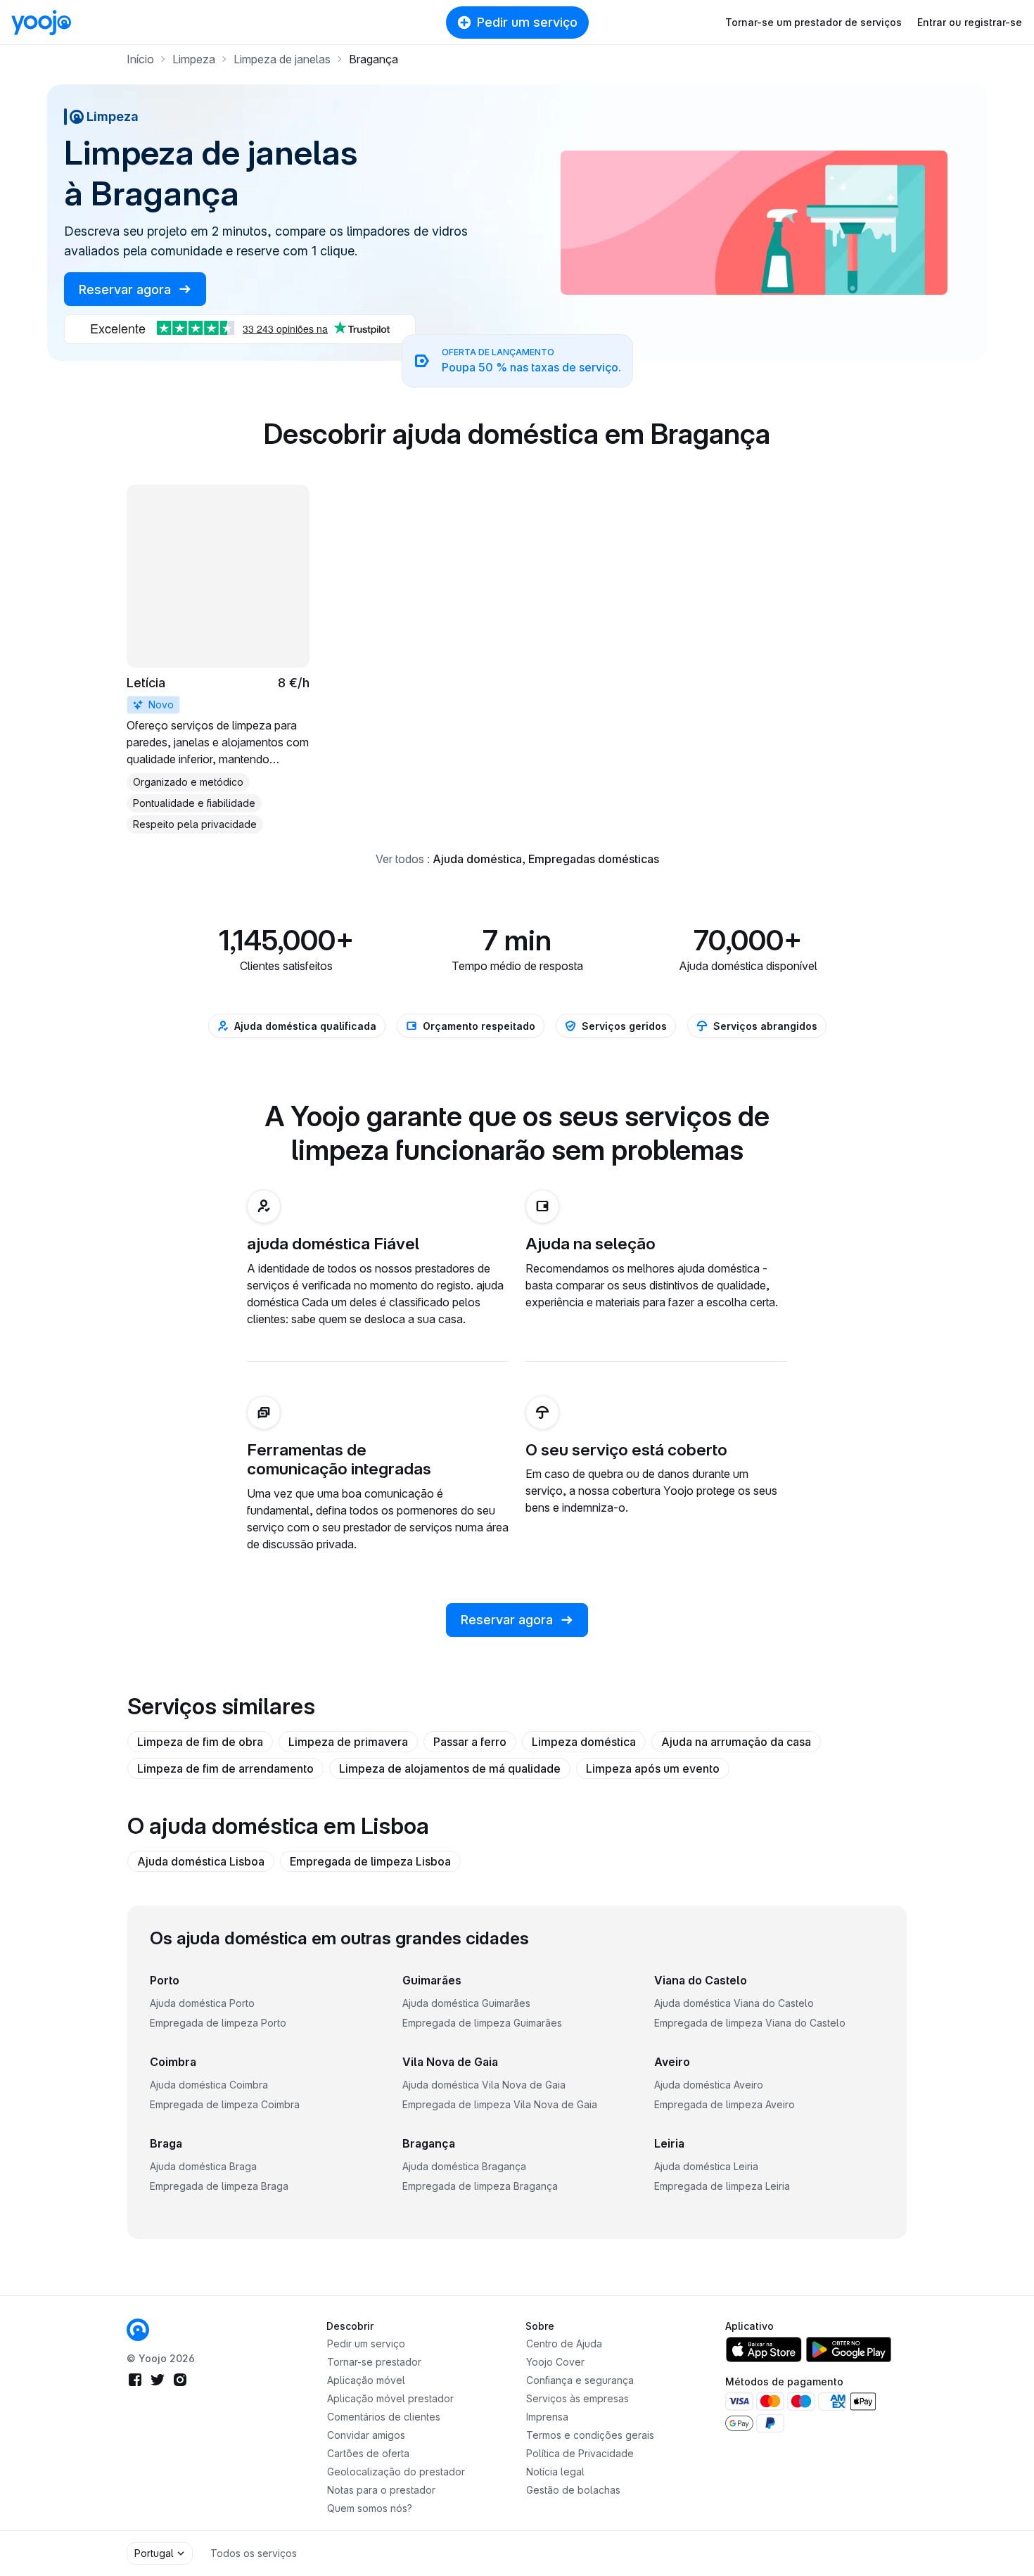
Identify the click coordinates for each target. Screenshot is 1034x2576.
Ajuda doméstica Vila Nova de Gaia (484, 2085)
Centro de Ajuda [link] (564, 2344)
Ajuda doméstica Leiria (706, 2166)
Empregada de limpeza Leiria (722, 2186)
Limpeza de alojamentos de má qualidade (450, 1768)
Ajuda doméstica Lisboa (201, 1861)
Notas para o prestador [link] (381, 2490)
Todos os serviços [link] (254, 2553)
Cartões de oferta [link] (368, 2453)
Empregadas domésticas (594, 859)
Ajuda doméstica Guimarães (466, 2003)
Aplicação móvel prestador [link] (390, 2398)
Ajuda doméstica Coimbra (209, 2085)
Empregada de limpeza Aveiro (725, 2104)
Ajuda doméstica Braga (203, 2166)
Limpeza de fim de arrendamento (225, 1768)
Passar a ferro (470, 1742)
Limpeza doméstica (584, 1742)
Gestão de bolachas (573, 2490)
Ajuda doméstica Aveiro (709, 2085)
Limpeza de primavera (348, 1742)
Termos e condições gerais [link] (590, 2435)
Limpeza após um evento (653, 1768)
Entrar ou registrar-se (970, 22)
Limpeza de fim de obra (200, 1742)
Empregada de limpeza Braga (219, 2186)
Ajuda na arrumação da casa (736, 1742)
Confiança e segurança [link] (580, 2380)
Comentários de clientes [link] (384, 2417)
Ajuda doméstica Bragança (464, 2166)
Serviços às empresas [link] (577, 2398)
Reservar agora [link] (127, 289)
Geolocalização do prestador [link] (396, 2472)
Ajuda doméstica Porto (202, 2003)
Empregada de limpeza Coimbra (225, 2104)
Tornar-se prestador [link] (374, 2362)
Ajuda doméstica (477, 859)
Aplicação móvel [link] (366, 2380)
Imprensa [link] (547, 2417)
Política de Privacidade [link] (580, 2453)
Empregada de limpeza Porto (218, 2023)
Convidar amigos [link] (366, 2435)
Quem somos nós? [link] (370, 2508)
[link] (218, 659)
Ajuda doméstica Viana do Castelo (734, 2003)
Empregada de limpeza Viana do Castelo (750, 2023)
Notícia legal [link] (555, 2472)
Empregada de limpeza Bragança (480, 2186)
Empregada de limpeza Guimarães (482, 2023)
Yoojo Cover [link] (555, 2362)
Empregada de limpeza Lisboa (370, 1861)
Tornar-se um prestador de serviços (813, 22)
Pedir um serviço (527, 22)
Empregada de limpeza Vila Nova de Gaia (500, 2104)
